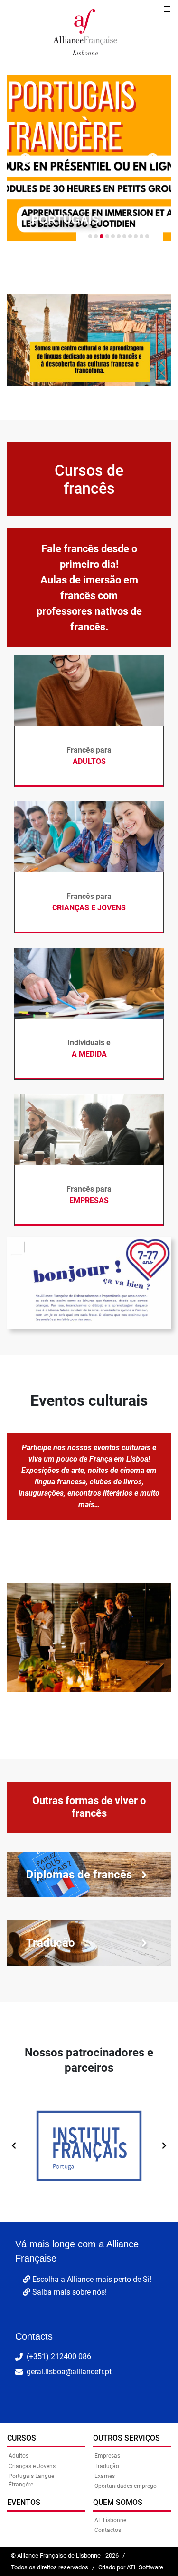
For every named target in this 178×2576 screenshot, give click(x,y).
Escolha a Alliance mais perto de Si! (91, 2279)
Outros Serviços (126, 2438)
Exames (105, 2476)
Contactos (108, 2530)
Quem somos (118, 2502)
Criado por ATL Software (131, 2567)
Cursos (22, 2438)
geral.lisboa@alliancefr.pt (69, 2372)
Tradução (107, 2466)
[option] (89, 2141)
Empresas (107, 2456)
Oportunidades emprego (126, 2486)
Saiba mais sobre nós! (69, 2292)
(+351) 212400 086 (59, 2356)
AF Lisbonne (110, 2520)
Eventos (24, 2502)
